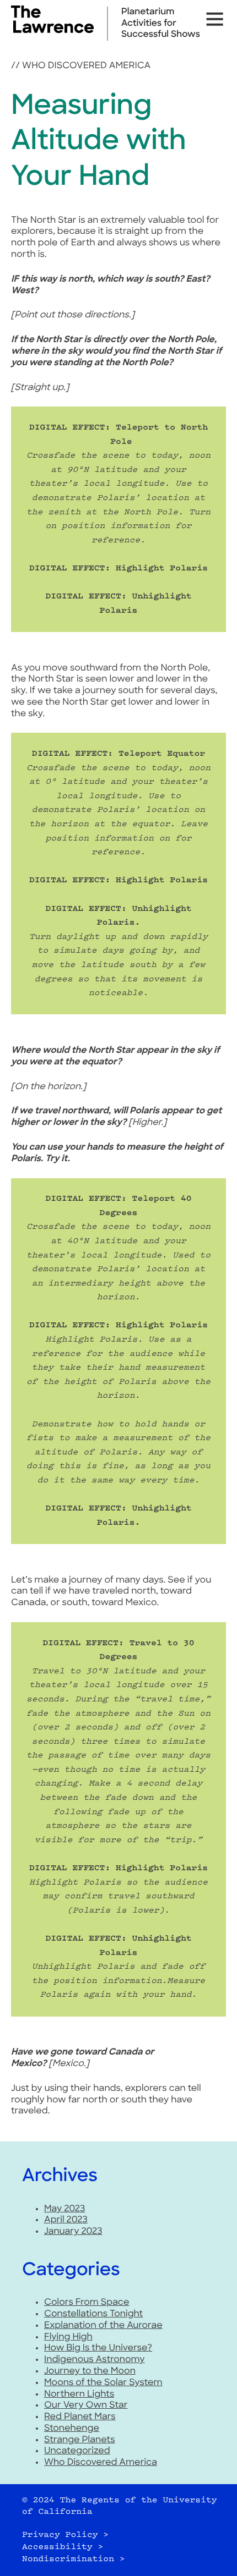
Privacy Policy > (65, 2535)
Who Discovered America (86, 66)
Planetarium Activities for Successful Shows (161, 24)
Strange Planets (80, 2440)
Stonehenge (72, 2429)
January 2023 (73, 2232)
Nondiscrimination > (74, 2559)
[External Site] (52, 31)
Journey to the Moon (90, 2371)
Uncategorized (77, 2451)
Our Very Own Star (86, 2405)
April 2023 (66, 2220)
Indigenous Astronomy (95, 2360)
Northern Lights (79, 2394)
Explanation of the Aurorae (103, 2326)
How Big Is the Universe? (98, 2348)
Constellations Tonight (93, 2314)
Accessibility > (63, 2547)
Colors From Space (87, 2303)
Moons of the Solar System (103, 2383)
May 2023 (65, 2209)
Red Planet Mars (80, 2417)
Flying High (68, 2337)
